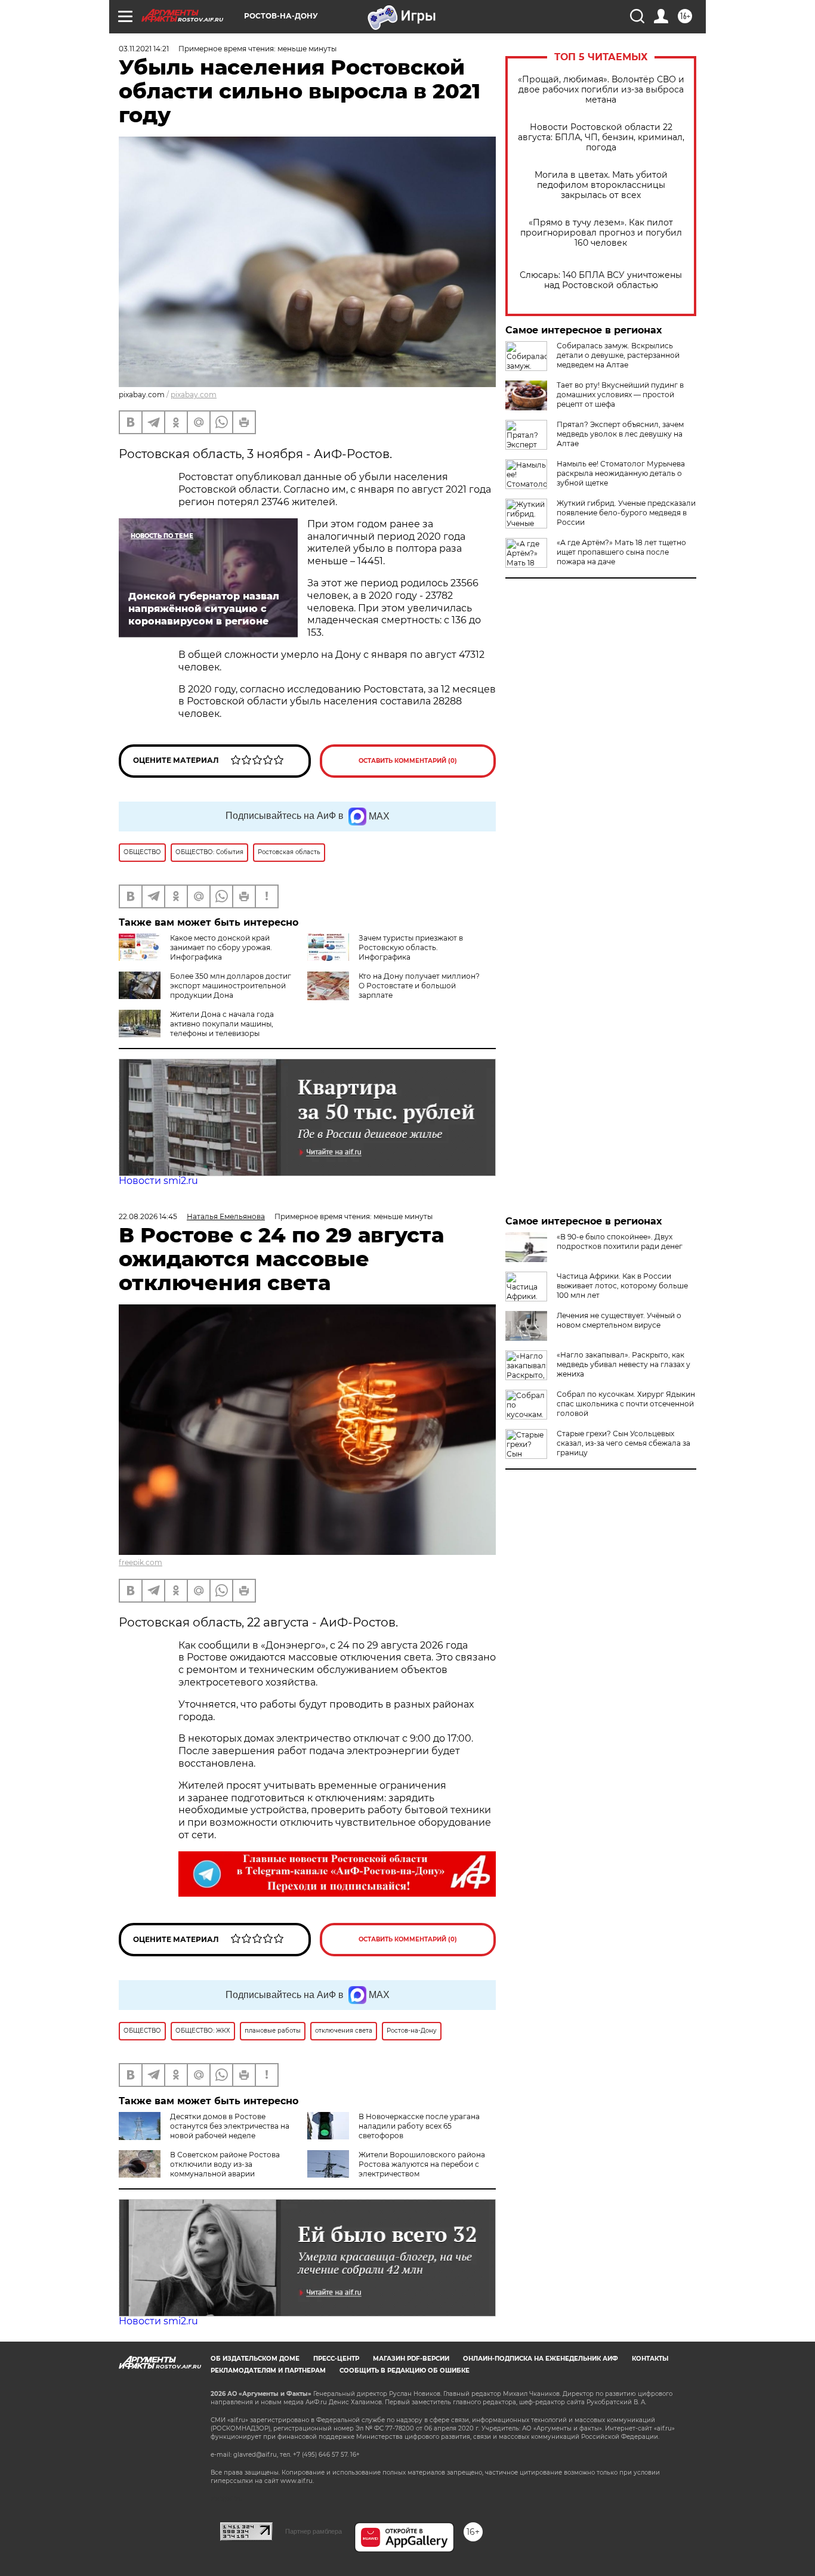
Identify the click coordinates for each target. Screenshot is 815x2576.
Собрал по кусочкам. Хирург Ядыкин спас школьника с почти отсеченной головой (626, 1404)
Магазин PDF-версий (411, 2359)
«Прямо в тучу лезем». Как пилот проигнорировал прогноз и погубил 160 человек (601, 233)
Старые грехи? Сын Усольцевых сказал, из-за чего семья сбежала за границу (623, 1443)
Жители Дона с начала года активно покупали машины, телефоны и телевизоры (222, 1024)
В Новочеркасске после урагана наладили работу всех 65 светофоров (419, 2126)
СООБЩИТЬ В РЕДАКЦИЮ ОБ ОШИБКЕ (405, 2371)
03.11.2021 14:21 (144, 49)
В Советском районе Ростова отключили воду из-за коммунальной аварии (225, 2164)
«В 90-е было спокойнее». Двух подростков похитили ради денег (620, 1241)
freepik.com (141, 1562)
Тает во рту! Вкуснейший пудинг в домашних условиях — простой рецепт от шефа (620, 395)
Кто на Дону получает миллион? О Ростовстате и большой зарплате (419, 986)
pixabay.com (194, 395)
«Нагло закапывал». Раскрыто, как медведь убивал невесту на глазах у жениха (623, 1364)
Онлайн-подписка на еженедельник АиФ (541, 2359)
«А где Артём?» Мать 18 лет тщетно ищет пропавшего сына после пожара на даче (621, 552)
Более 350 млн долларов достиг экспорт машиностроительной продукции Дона (231, 986)
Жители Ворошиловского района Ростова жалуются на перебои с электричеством (422, 2164)
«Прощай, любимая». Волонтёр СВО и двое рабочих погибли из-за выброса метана (601, 90)
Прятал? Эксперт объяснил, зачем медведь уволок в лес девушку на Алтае (620, 434)
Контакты (650, 2359)
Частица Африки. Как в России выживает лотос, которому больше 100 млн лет (622, 1286)
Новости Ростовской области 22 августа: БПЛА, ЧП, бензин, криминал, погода (601, 137)
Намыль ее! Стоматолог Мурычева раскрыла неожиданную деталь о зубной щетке (621, 473)
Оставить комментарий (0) (408, 761)
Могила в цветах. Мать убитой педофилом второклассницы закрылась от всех (601, 185)
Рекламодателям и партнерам (268, 2371)
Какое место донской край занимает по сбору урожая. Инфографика (221, 947)
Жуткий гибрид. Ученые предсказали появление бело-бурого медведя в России (626, 513)
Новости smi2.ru (158, 1181)
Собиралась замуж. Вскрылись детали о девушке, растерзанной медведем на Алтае (618, 355)
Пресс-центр (336, 2359)
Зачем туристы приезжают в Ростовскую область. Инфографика (411, 947)
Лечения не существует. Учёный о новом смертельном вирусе (619, 1320)
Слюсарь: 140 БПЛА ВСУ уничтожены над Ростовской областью (601, 280)
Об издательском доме (255, 2359)
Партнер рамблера (314, 2531)
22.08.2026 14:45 (148, 1216)
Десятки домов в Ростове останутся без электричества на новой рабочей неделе (230, 2126)
